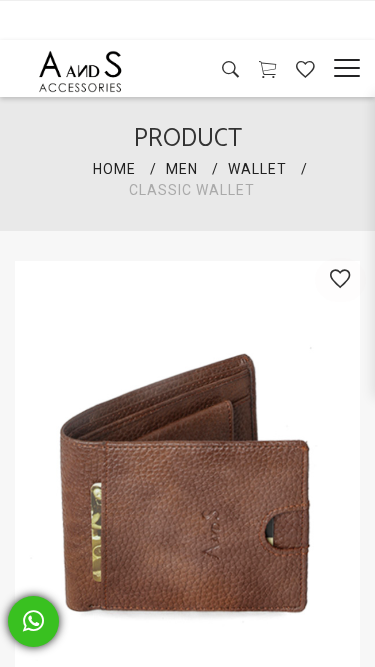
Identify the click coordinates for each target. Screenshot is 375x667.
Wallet (257, 169)
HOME (114, 169)
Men (182, 169)
